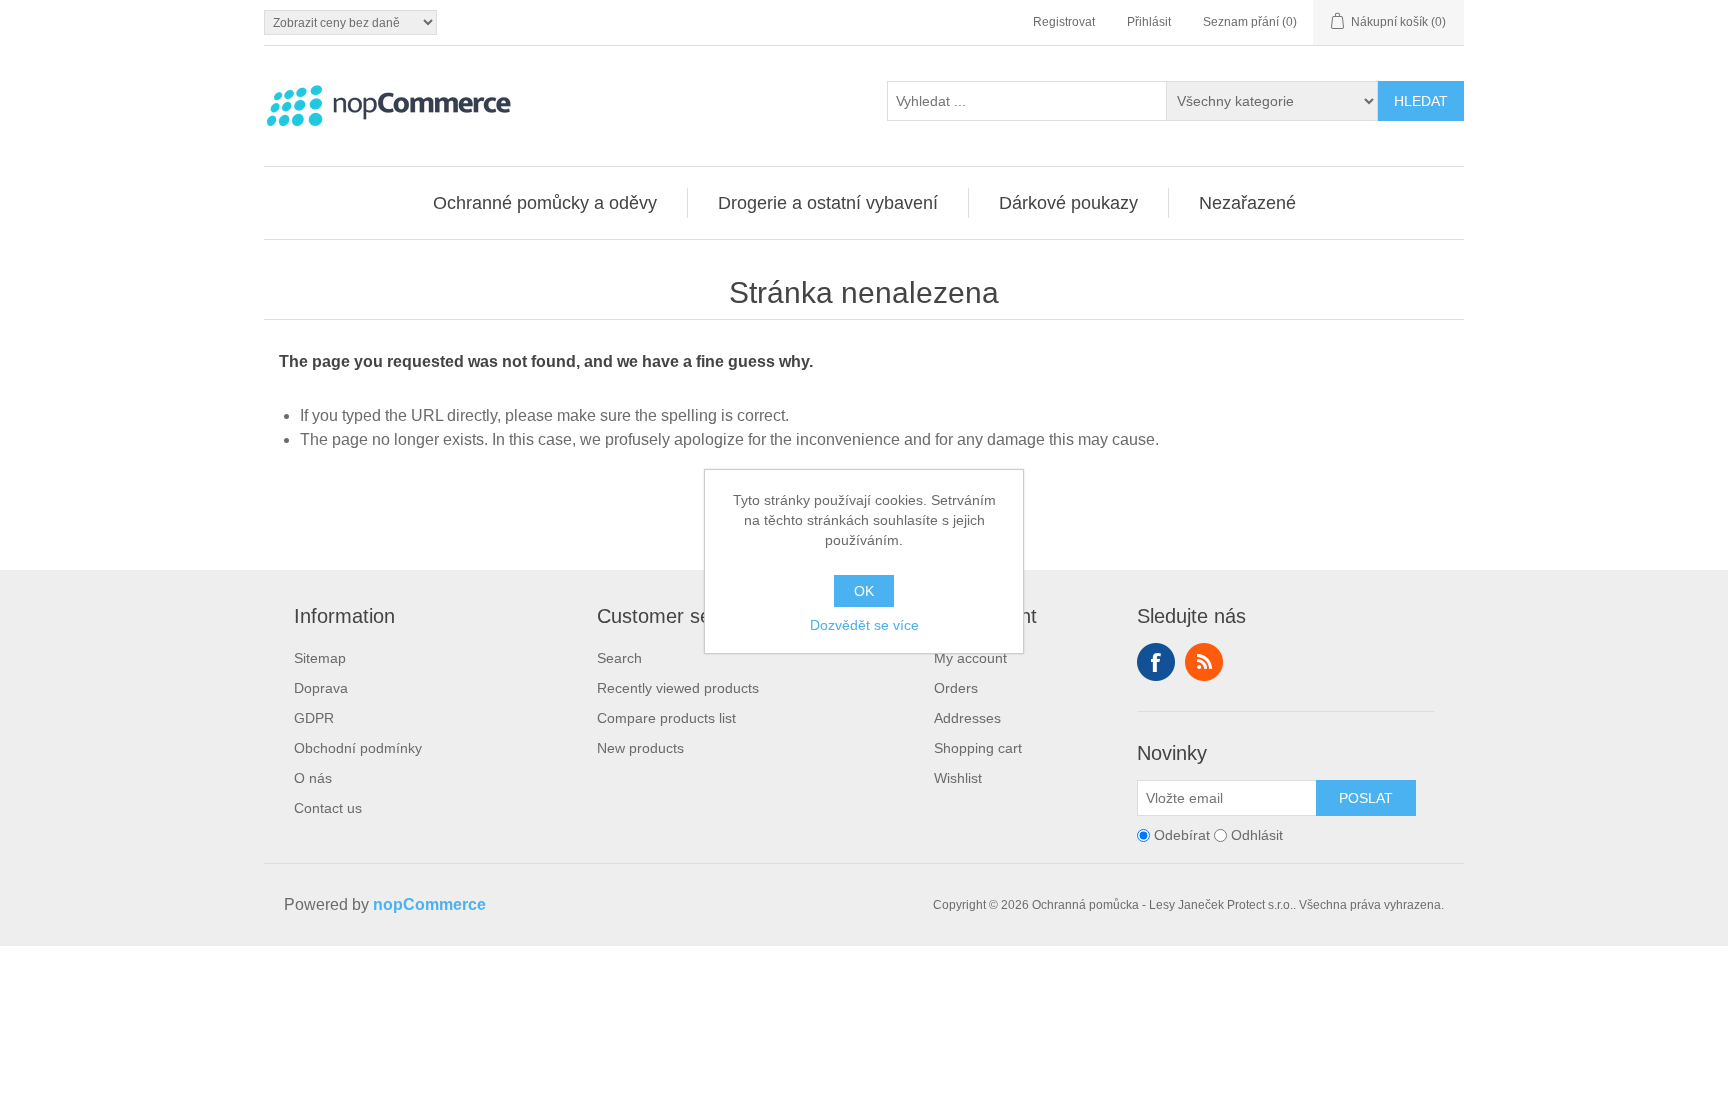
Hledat (1421, 101)
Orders (956, 688)
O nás (313, 778)
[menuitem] (545, 203)
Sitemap (320, 658)
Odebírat (1182, 835)
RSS (1204, 662)
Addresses (967, 718)
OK (864, 591)
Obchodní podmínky (358, 748)
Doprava (321, 688)
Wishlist (958, 778)
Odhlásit (1257, 835)
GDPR (314, 718)
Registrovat (1064, 22)
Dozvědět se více (864, 625)
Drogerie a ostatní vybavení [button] (828, 203)
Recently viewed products (678, 688)
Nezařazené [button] (1247, 203)
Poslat (1366, 798)
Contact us (328, 808)
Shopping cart (978, 748)
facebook (1156, 662)
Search (619, 658)
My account (970, 658)
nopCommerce (429, 904)
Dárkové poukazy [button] (1068, 203)
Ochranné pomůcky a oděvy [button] (545, 203)
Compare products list (666, 718)
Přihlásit (1149, 22)
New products (640, 748)
